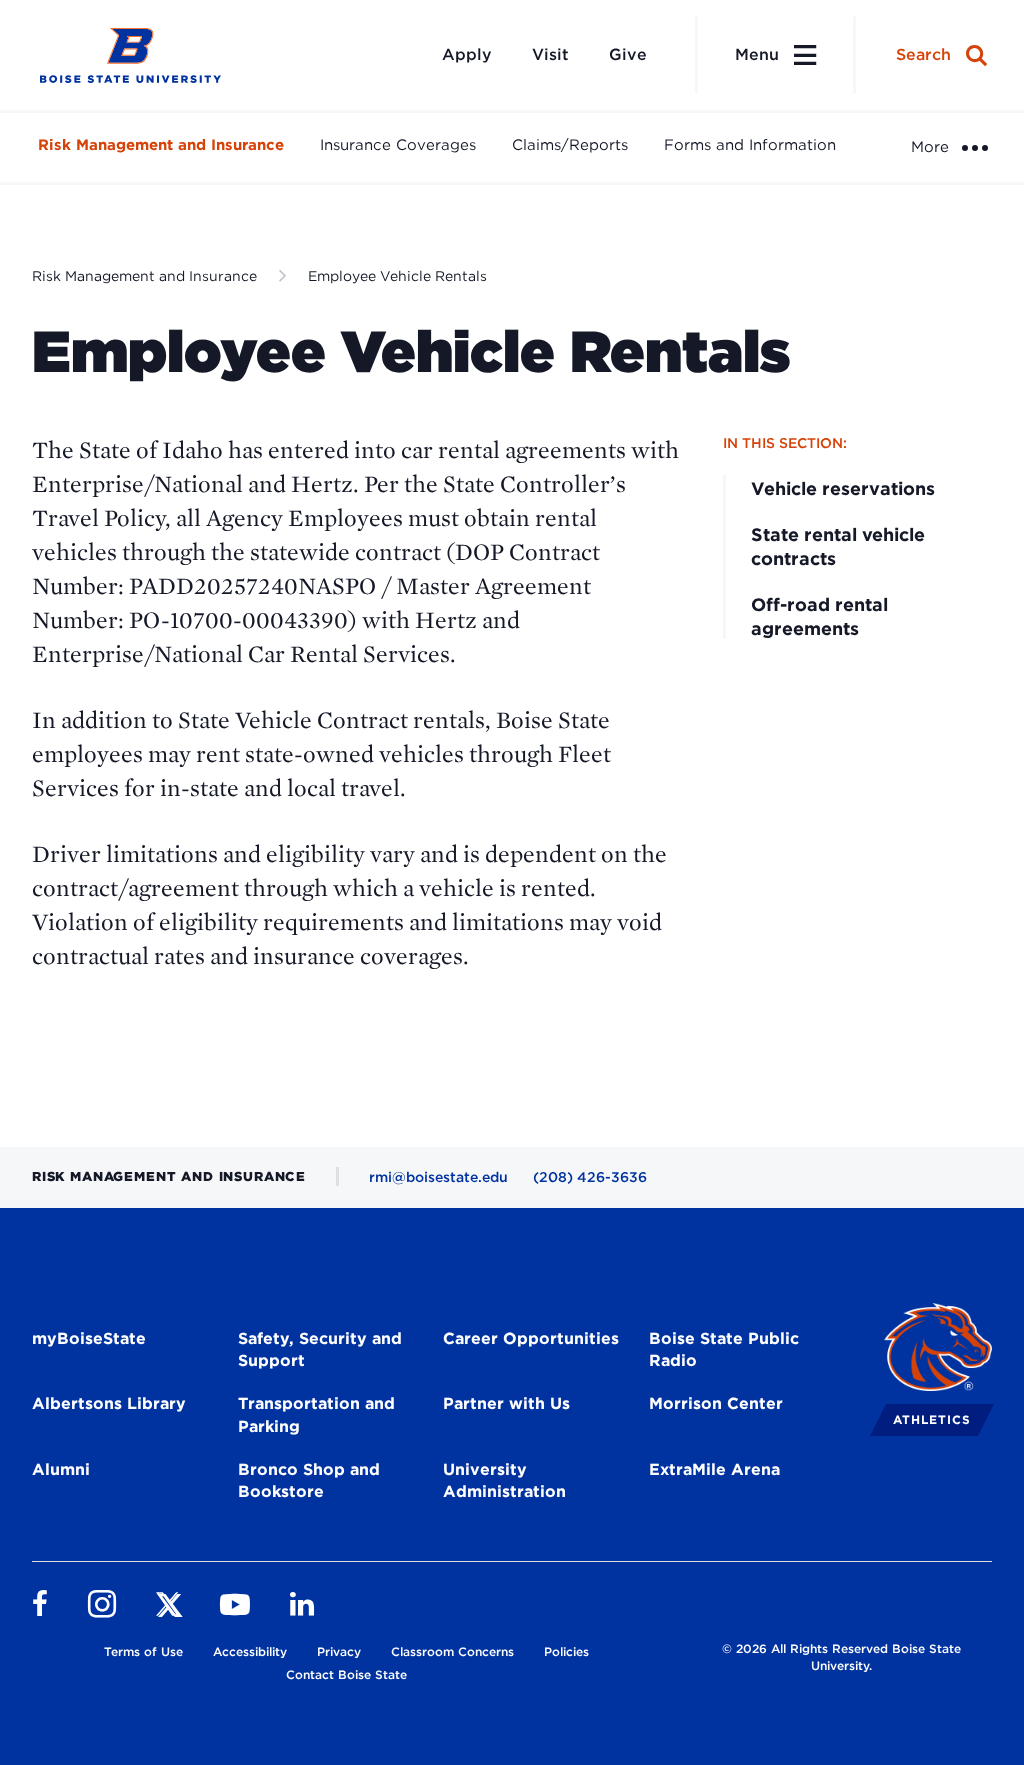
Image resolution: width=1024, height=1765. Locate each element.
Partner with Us (506, 1403)
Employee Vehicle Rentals (397, 276)
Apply (467, 54)
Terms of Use (143, 1651)
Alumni (61, 1469)
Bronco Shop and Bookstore (309, 1481)
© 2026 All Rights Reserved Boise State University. (841, 1657)
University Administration (504, 1481)
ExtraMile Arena (714, 1469)
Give (628, 54)
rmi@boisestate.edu (438, 1177)
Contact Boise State (346, 1674)
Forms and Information (750, 145)
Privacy (339, 1651)
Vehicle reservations (843, 488)
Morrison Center (716, 1403)
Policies (566, 1651)
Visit (550, 54)
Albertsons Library (109, 1403)
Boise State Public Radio (724, 1350)
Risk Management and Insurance (161, 145)
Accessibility (250, 1651)
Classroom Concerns (452, 1651)
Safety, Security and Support (320, 1350)
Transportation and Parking (316, 1415)
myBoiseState (89, 1338)
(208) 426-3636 (590, 1177)
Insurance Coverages (398, 145)
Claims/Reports (570, 145)
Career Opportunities (531, 1338)
